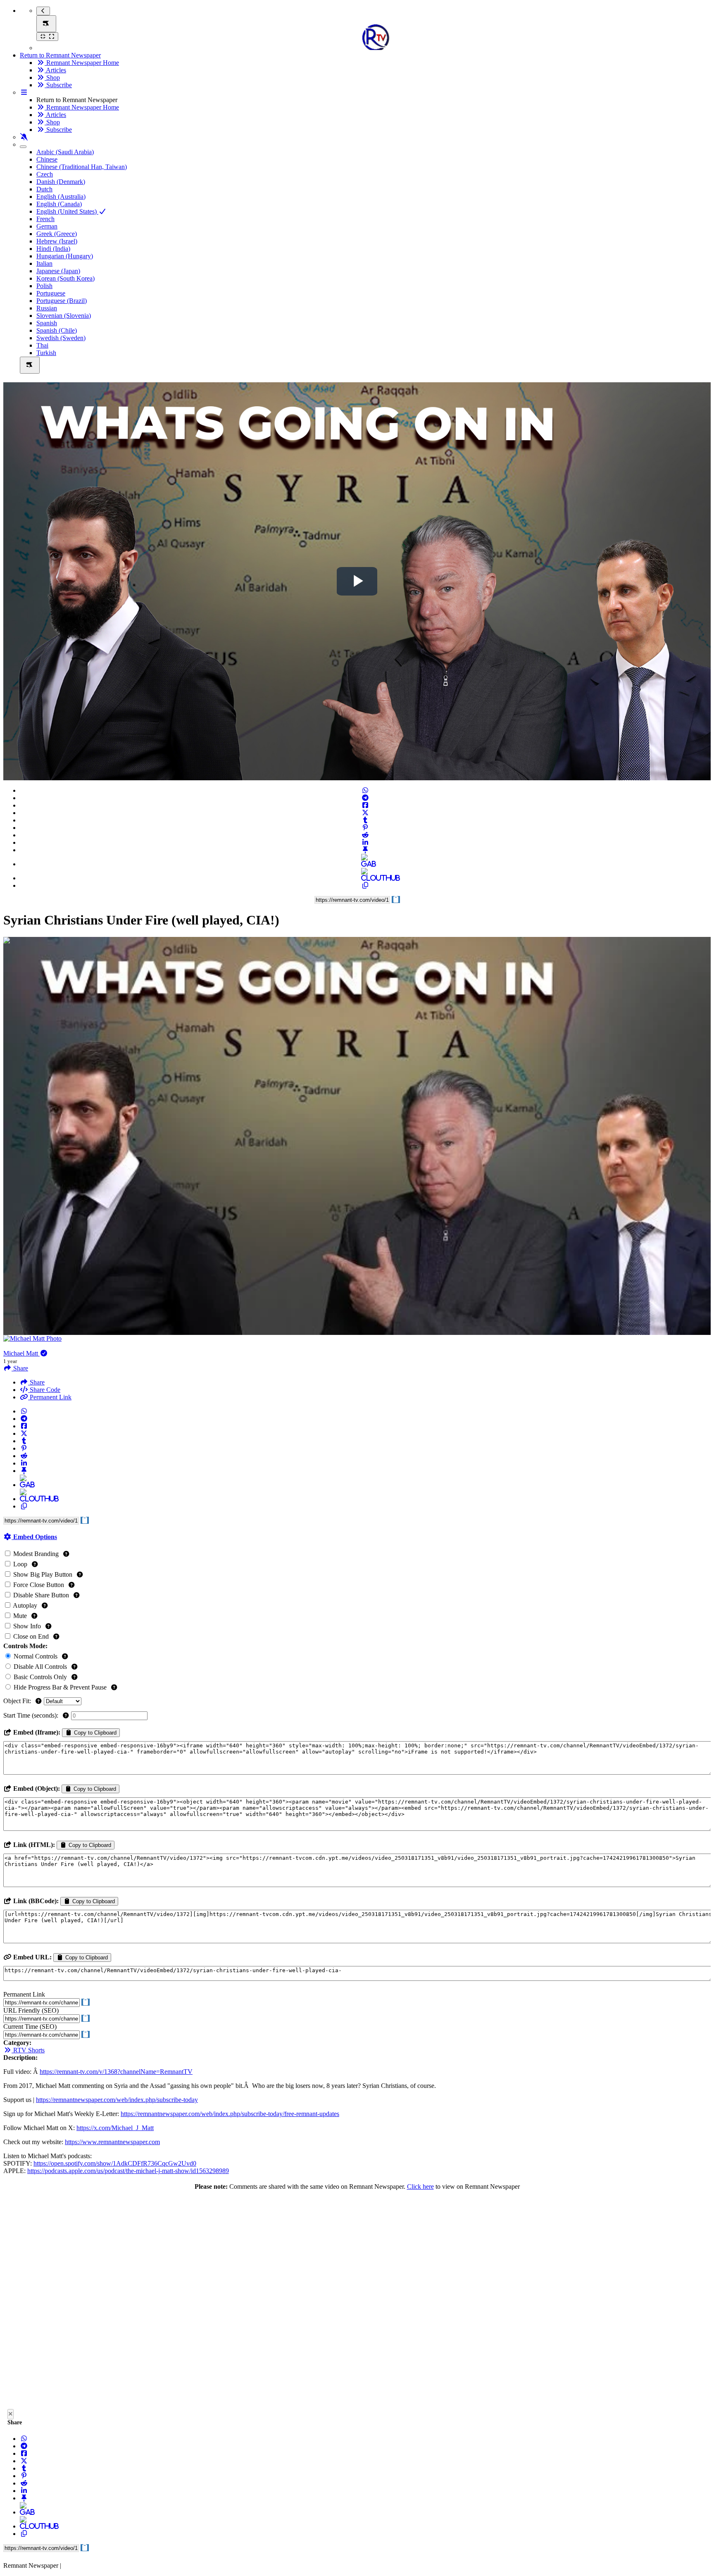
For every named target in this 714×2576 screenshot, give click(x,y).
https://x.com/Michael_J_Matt (115, 2128)
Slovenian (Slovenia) (64, 316)
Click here (420, 2186)
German (47, 226)
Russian (47, 308)
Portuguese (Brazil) (62, 301)
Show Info (27, 1626)
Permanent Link (50, 1397)
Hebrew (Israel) (57, 241)
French (45, 219)
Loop (20, 1564)
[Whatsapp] (365, 790)
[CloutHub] (365, 878)
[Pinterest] (365, 828)
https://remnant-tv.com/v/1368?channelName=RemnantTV (116, 2072)
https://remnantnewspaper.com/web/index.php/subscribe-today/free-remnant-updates (230, 2114)
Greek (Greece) (57, 234)
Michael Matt (21, 1353)
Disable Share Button (41, 1595)
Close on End (31, 1636)
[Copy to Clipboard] (365, 885)
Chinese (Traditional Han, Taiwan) (82, 167)
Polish (44, 286)
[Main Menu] (46, 24)
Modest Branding (36, 1554)
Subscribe (58, 85)
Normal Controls (36, 1656)
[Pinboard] (365, 850)
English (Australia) (61, 197)
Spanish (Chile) (57, 330)
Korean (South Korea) (65, 278)
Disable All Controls (40, 1667)
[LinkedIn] (365, 842)
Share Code (44, 1390)
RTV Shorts (28, 2050)
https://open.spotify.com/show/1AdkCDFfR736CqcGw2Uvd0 (115, 2163)
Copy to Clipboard (94, 1733)
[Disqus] (357, 2302)
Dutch (44, 189)
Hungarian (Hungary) (65, 256)
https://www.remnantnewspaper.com (112, 2142)
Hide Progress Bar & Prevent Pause (60, 1687)
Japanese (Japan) (58, 271)
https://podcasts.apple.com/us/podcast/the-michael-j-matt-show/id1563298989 (128, 2171)
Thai (42, 345)
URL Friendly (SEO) (31, 2010)
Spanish (47, 323)
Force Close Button (39, 1585)
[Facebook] (365, 805)
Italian (44, 263)
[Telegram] (365, 798)
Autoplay (25, 1605)
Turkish (46, 353)
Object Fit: (18, 1701)
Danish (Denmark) (61, 182)
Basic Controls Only (40, 1677)
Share (36, 1382)
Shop (52, 77)
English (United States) (67, 211)
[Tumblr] (365, 820)
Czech (45, 174)
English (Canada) (59, 204)
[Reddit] (365, 835)
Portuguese (51, 293)
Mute (20, 1616)
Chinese (47, 159)
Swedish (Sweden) (61, 338)
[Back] (43, 11)
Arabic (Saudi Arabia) (65, 152)
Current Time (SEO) (30, 2027)
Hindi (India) (53, 249)
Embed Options (34, 1537)
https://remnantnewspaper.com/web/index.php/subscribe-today (117, 2100)
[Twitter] (365, 813)
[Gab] (365, 864)
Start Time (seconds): (32, 1715)
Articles (55, 70)
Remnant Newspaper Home (82, 63)
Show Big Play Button (43, 1574)
